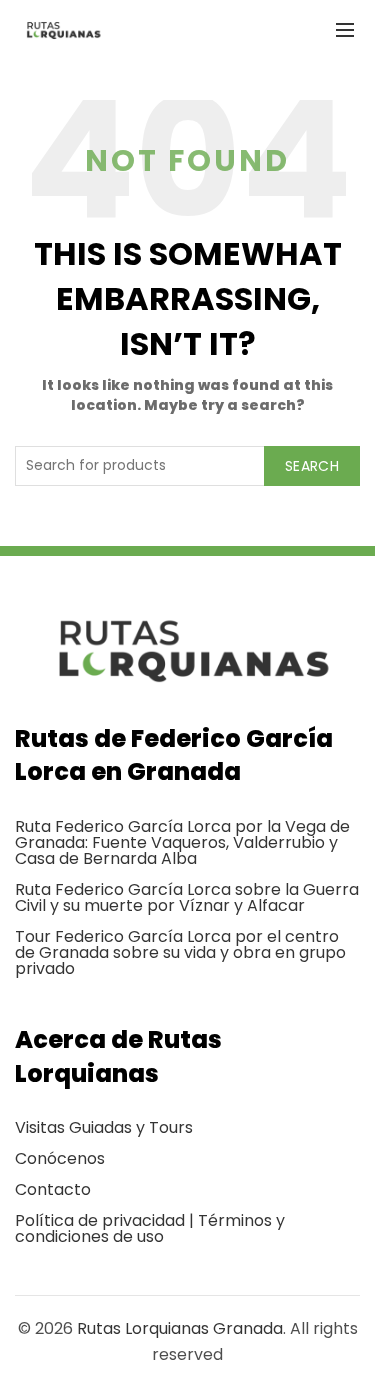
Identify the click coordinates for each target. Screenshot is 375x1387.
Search (312, 466)
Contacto (53, 1189)
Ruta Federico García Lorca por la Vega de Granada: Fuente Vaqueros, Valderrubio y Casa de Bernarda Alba (182, 842)
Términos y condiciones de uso (150, 1228)
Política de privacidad (100, 1220)
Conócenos (60, 1158)
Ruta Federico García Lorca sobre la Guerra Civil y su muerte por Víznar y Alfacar (187, 897)
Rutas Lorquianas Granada (180, 1328)
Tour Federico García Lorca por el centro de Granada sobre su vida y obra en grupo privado (180, 952)
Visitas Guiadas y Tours (104, 1127)
